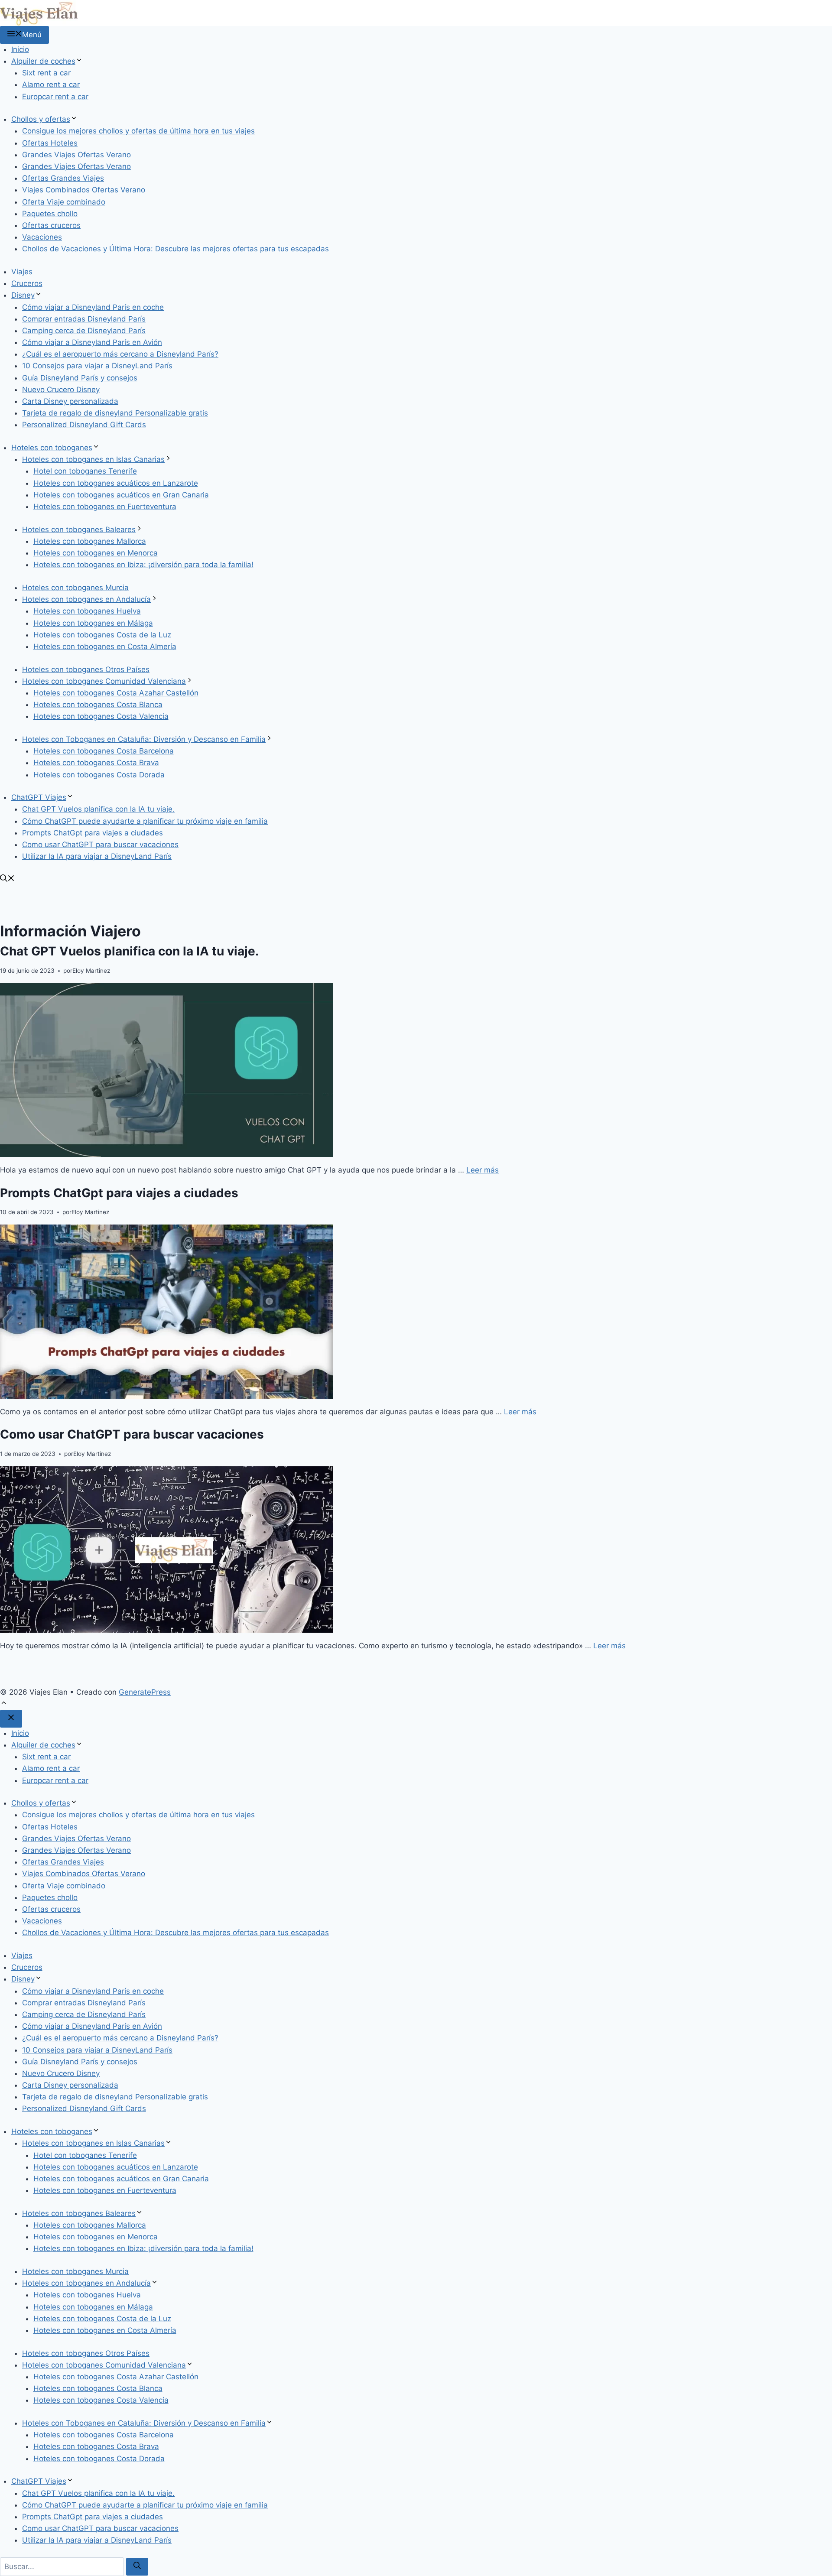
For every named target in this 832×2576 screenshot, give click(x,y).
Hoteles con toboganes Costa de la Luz (102, 635)
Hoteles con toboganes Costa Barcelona (104, 751)
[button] (7, 879)
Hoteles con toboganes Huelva (87, 611)
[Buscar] (137, 2567)
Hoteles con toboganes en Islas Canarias (93, 459)
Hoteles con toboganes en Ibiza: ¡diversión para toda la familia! (143, 565)
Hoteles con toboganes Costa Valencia (101, 716)
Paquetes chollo (50, 214)
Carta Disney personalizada (70, 401)
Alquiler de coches (43, 61)
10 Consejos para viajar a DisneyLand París (97, 366)
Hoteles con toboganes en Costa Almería (105, 646)
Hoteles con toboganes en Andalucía (86, 599)
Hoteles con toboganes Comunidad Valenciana (104, 681)
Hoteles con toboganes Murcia (75, 588)
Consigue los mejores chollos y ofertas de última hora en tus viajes (138, 131)
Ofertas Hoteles (50, 143)
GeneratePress (145, 1692)
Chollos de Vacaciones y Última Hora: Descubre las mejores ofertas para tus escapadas (175, 249)
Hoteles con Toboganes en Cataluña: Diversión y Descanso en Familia (144, 739)
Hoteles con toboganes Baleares (79, 529)
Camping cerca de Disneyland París (84, 331)
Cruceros (27, 283)
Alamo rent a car (51, 84)
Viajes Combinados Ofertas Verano (84, 190)
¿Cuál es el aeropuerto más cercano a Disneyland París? (120, 354)
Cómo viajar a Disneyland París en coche (93, 307)
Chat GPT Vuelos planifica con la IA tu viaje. (98, 809)
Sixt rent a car (46, 73)
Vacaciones (42, 237)
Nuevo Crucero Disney (61, 390)
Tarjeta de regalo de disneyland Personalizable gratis (115, 413)
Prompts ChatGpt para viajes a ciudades (93, 833)
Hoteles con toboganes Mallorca (90, 541)
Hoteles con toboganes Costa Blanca (98, 705)
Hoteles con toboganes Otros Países (86, 669)
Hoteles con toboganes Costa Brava (96, 763)
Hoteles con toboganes (52, 448)
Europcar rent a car (55, 97)
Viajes (22, 272)
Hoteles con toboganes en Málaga (93, 623)
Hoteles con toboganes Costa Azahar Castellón (116, 693)
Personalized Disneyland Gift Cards (84, 425)
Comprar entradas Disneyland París (84, 319)
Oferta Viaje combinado (64, 202)
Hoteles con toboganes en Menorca (96, 553)
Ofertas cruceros (51, 225)
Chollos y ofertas (41, 119)
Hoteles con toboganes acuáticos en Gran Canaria (121, 495)
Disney (23, 295)
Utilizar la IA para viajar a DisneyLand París (97, 856)
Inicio (20, 49)
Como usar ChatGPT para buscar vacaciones (100, 845)
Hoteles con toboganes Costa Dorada (99, 775)
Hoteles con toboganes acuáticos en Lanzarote (116, 483)
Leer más (483, 1170)
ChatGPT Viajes (39, 797)
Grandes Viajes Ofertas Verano (76, 155)
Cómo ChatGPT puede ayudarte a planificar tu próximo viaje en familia (145, 821)
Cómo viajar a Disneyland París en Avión (92, 342)
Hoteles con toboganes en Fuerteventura (105, 507)
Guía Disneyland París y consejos (80, 378)
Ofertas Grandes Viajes (63, 178)
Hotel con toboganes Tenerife (85, 471)
